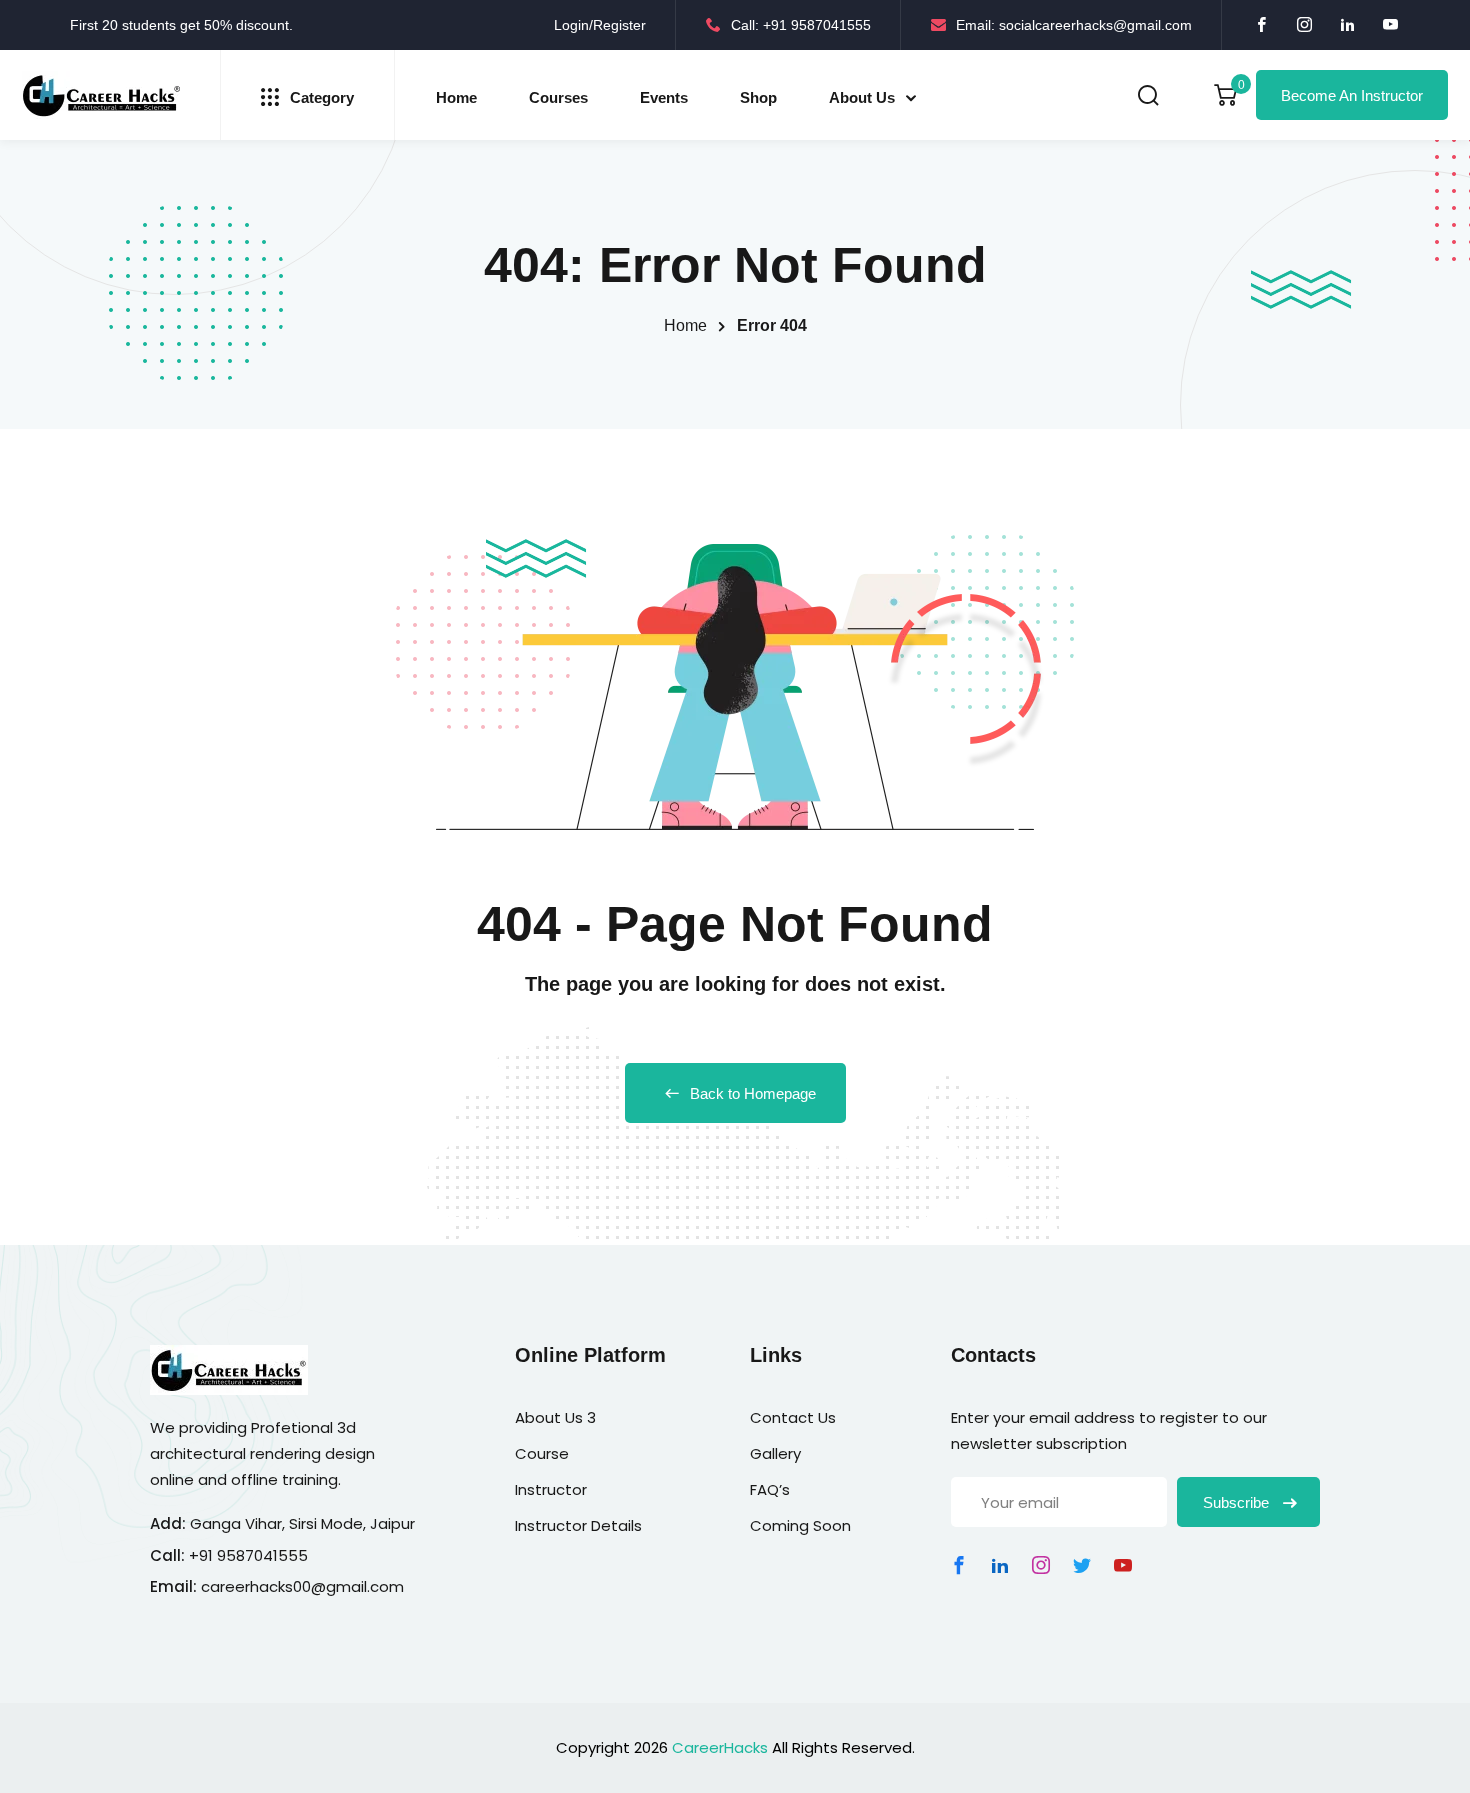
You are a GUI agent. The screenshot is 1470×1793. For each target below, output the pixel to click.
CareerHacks (720, 1747)
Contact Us (793, 1417)
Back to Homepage (753, 1093)
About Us (862, 97)
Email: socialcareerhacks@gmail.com (1074, 25)
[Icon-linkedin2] (1000, 1565)
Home (456, 97)
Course (542, 1453)
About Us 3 (555, 1417)
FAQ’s (770, 1489)
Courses (558, 97)
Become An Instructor (1352, 95)
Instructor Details (578, 1525)
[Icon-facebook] (959, 1565)
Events (664, 97)
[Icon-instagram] (1041, 1565)
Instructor (551, 1489)
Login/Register (600, 25)
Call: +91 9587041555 (801, 25)
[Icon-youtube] (1123, 1565)
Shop (758, 97)
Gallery (775, 1453)
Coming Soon (800, 1525)
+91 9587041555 (248, 1555)
